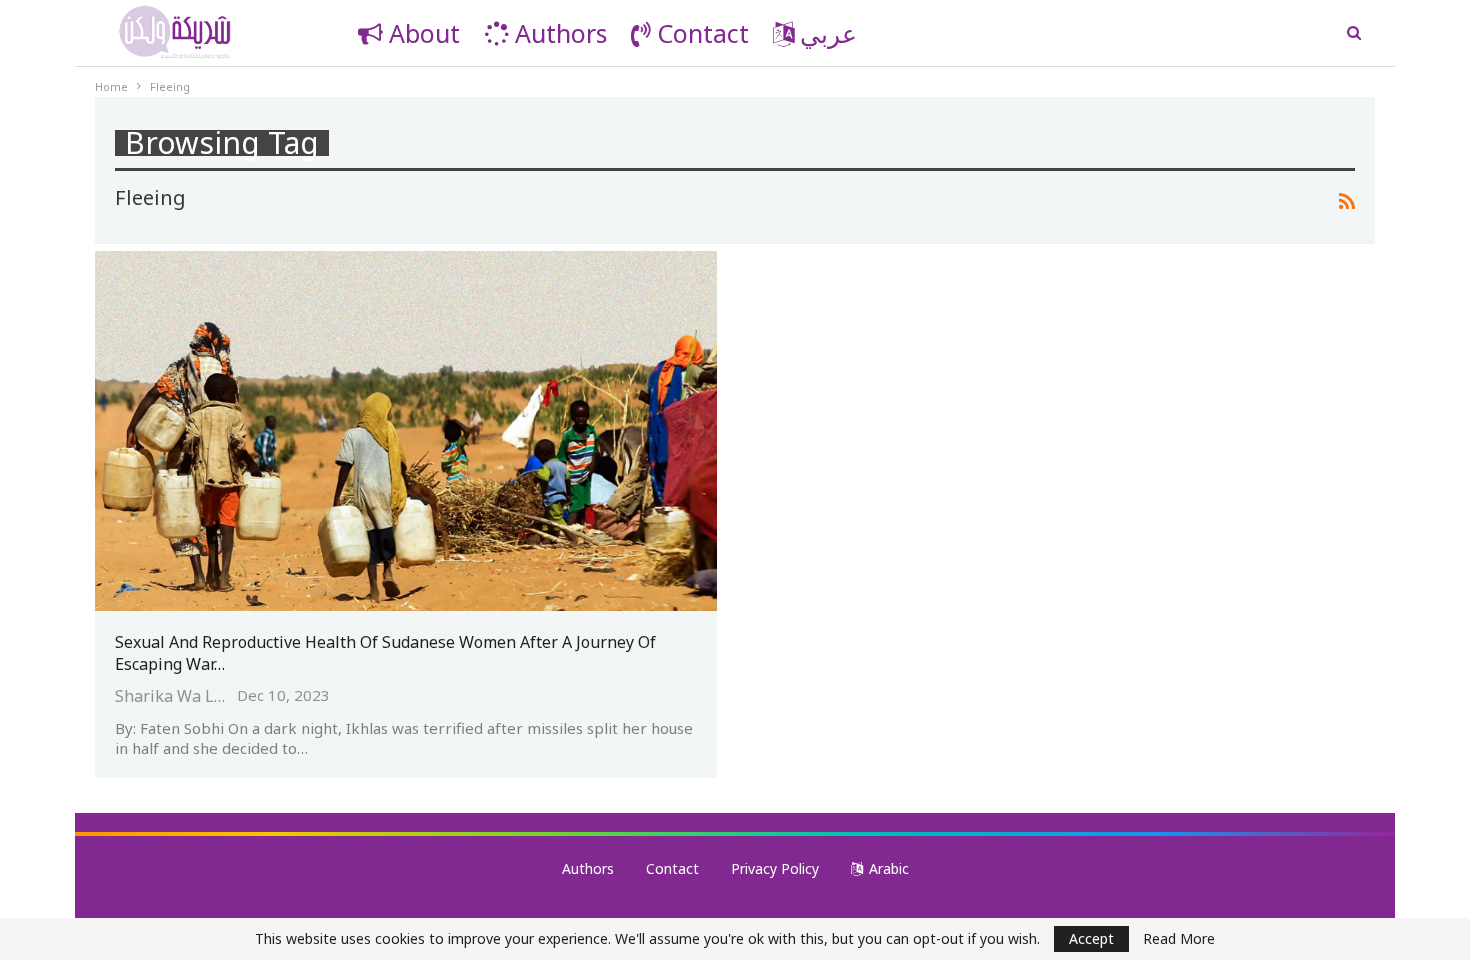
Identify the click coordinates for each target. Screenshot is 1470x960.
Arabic (889, 868)
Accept (1091, 938)
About (424, 33)
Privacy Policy (775, 868)
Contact (703, 33)
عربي (828, 33)
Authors (561, 33)
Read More (1179, 939)
